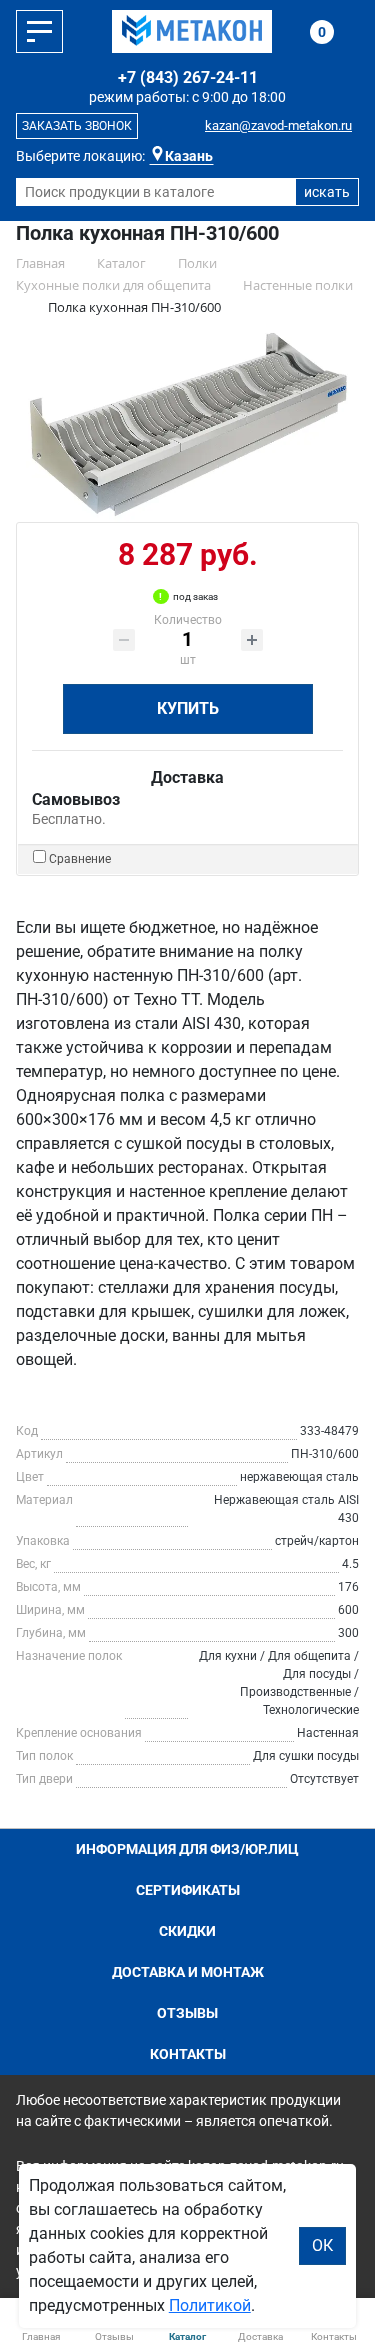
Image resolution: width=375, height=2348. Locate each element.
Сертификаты (188, 1890)
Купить (188, 708)
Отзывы (187, 2013)
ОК (322, 2245)
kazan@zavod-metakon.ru (278, 125)
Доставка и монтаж (188, 1972)
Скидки (187, 1931)
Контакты (188, 2054)
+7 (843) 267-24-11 (188, 77)
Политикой (210, 2305)
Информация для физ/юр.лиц (187, 1849)
